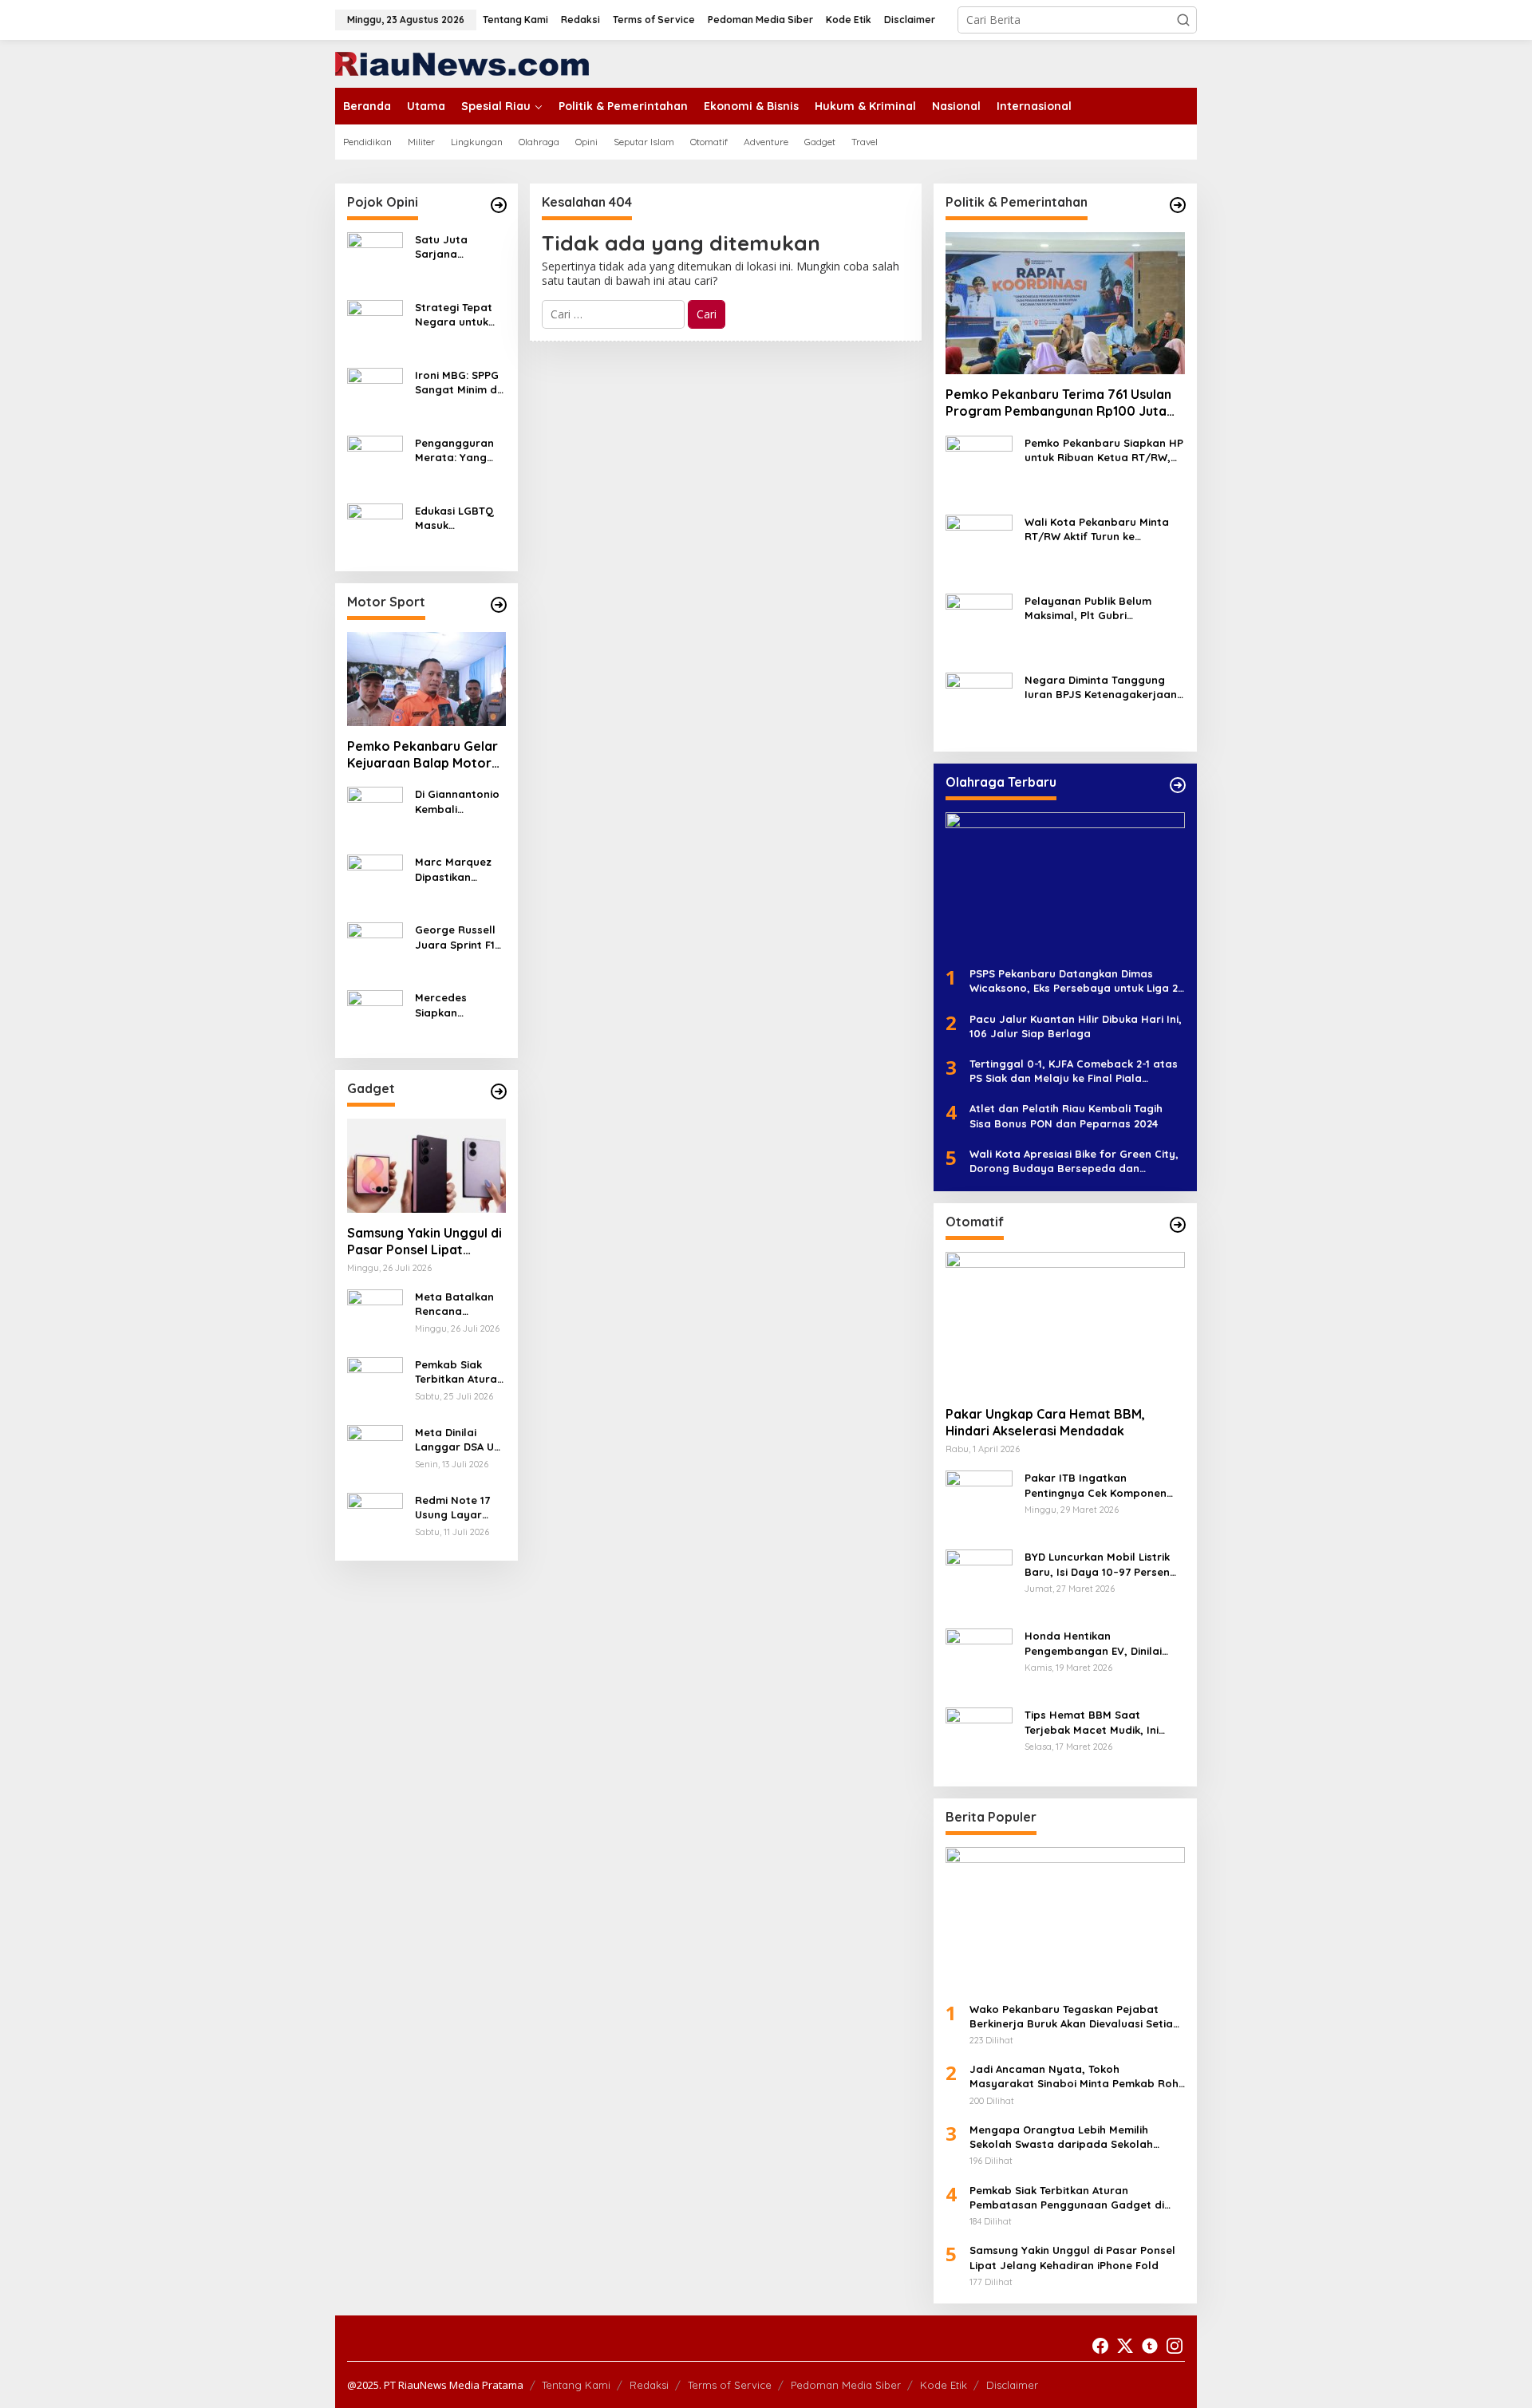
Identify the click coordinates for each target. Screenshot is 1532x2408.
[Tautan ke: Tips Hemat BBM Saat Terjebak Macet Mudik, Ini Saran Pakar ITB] (979, 1740)
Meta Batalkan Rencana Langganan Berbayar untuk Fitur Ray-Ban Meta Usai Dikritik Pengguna (457, 1304)
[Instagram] (1175, 2346)
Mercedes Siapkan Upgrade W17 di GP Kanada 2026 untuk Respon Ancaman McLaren (458, 1005)
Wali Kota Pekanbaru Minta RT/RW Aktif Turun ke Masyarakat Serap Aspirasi (1097, 529)
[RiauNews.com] (462, 63)
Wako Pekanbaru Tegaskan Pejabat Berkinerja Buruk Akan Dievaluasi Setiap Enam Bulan (1075, 2017)
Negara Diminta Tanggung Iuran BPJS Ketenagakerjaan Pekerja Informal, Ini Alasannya (1101, 687)
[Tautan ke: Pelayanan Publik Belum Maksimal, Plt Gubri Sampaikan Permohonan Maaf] (979, 626)
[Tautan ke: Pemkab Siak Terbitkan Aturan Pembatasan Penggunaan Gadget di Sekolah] (375, 1384)
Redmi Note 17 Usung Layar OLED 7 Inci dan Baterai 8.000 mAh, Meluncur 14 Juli (460, 1508)
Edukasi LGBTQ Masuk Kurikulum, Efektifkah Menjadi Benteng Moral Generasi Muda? (460, 518)
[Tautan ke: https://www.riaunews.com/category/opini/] (499, 205)
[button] (1183, 20)
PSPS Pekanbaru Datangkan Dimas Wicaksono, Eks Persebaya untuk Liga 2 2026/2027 (1074, 981)
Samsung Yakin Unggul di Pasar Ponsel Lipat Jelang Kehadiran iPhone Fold (424, 1242)
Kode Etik (944, 2385)
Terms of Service (730, 2385)
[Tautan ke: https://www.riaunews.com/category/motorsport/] (499, 605)
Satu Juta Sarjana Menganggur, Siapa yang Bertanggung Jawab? (450, 247)
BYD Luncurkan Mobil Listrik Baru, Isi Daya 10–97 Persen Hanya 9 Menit (1097, 1564)
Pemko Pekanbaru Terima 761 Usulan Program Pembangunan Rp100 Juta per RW (1058, 403)
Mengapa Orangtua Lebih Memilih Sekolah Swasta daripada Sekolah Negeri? (1061, 2137)
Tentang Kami (576, 2385)
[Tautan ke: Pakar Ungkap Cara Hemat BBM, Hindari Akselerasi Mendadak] (1065, 1323)
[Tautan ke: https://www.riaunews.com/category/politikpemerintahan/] (1178, 205)
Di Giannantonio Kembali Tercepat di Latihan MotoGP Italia (458, 801)
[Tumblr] (1150, 2346)
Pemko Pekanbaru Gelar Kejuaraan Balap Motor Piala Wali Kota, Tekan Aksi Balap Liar (422, 755)
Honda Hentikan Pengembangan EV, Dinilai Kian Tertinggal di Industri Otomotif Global (1093, 1643)
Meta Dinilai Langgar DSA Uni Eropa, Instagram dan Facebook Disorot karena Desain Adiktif (459, 1440)
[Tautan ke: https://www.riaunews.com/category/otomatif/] (1178, 1225)
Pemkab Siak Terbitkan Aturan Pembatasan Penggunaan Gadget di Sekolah (459, 1372)
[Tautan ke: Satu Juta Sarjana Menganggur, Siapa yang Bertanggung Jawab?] (375, 259)
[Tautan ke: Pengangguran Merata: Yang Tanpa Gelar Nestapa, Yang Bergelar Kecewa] (375, 462)
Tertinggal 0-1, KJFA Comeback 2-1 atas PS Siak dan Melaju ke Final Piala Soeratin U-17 (1074, 1071)
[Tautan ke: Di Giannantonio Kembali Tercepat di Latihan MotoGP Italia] (375, 813)
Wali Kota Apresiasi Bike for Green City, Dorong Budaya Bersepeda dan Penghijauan (1074, 1161)
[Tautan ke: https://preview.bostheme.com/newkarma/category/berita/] (499, 1091)
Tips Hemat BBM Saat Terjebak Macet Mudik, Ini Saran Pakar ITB (1092, 1722)
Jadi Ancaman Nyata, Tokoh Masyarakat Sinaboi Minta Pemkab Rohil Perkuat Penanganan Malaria (1077, 2076)
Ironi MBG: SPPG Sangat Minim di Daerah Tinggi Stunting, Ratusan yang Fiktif (457, 383)
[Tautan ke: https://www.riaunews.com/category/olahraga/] (1178, 785)
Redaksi (649, 2385)
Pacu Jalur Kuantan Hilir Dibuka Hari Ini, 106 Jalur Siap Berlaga (1076, 1026)
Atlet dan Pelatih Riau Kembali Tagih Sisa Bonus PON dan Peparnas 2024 (1066, 1115)
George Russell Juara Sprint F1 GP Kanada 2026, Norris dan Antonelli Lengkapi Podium (460, 937)
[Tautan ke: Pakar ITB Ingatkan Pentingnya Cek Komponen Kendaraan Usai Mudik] (979, 1503)
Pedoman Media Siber (846, 2385)
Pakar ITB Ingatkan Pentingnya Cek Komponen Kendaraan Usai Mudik (1096, 1485)
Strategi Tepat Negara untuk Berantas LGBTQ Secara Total (459, 315)
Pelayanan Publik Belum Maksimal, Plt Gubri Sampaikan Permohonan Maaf (1090, 608)
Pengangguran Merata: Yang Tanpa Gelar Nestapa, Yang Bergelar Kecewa (455, 450)
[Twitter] (1125, 2346)
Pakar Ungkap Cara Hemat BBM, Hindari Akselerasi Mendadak (1045, 1422)
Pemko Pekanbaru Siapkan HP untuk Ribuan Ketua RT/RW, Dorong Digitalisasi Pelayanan (1105, 450)
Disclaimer (1012, 2385)
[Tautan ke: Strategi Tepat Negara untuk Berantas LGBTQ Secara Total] (375, 327)
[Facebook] (1100, 2346)
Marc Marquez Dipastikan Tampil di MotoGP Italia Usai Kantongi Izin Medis (453, 869)
